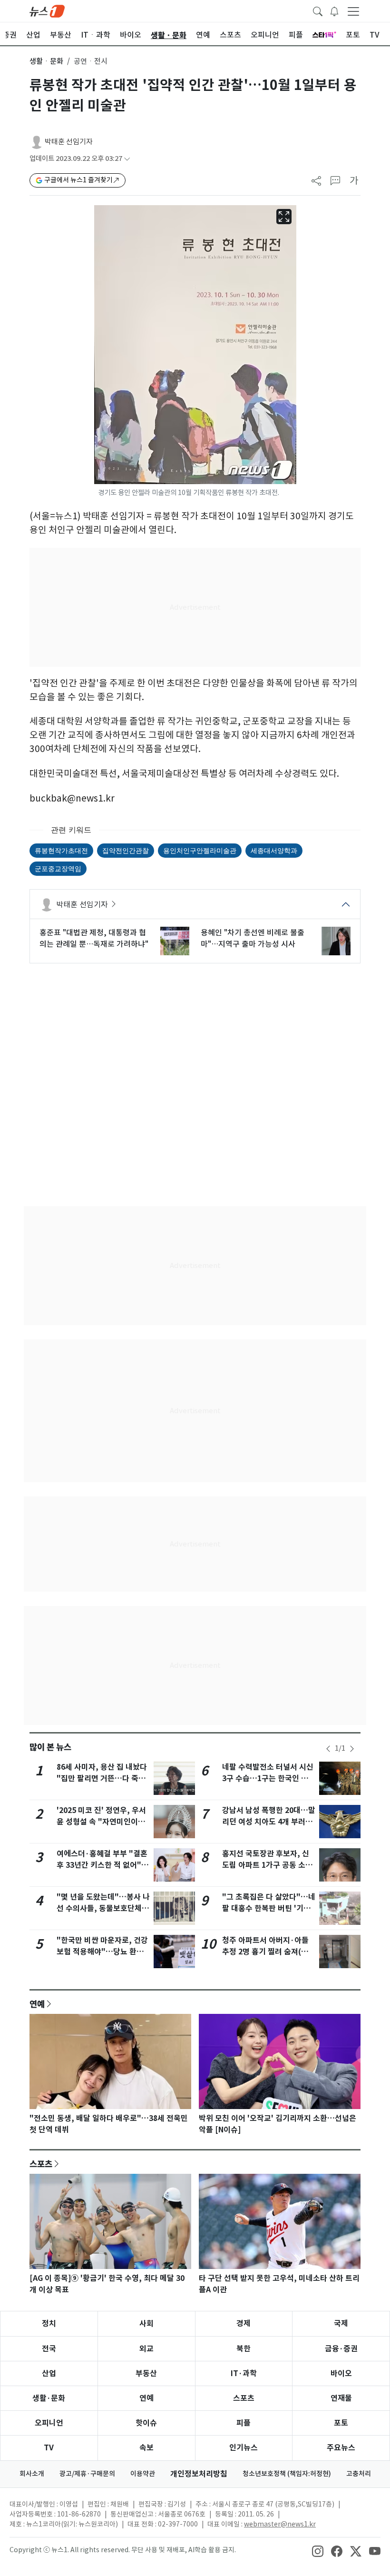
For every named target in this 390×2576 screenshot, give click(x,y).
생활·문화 (49, 2398)
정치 (49, 2323)
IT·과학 (244, 2373)
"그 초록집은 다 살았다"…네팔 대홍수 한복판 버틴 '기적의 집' (269, 1908)
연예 (37, 2004)
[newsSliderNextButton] (352, 1749)
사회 (146, 2323)
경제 (244, 2323)
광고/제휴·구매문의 (87, 2474)
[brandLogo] (47, 10)
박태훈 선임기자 (69, 142)
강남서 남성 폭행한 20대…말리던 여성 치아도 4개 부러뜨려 (269, 1822)
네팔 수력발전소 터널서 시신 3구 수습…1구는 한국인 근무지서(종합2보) (269, 1778)
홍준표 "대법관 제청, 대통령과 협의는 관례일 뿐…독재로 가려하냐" (94, 938)
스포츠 (41, 2164)
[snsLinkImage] (318, 2551)
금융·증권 (341, 2349)
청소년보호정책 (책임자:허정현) (287, 2474)
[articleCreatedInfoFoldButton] (127, 159)
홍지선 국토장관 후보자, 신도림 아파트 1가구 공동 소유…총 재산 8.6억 (266, 1865)
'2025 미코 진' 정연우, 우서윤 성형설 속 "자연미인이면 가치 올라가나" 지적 (101, 1822)
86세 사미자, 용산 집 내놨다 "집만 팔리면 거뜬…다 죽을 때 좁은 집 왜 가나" (102, 1778)
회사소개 (32, 2474)
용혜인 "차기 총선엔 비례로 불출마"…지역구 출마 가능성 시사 (253, 938)
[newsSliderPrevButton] (328, 1749)
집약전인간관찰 (126, 850)
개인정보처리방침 (199, 2474)
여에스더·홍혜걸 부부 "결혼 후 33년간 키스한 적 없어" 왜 (102, 1865)
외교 (146, 2349)
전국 (49, 2349)
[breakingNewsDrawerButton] (334, 10)
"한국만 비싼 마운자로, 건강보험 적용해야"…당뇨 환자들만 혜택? (102, 1952)
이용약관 (143, 2474)
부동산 (146, 2373)
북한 (244, 2349)
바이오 (341, 2373)
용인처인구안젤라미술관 (200, 850)
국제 (341, 2323)
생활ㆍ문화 (46, 61)
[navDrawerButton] (353, 11)
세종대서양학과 (274, 850)
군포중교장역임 (58, 868)
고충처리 (359, 2474)
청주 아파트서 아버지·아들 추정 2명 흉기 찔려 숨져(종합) (265, 1952)
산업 (49, 2373)
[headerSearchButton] (318, 10)
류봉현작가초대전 (61, 850)
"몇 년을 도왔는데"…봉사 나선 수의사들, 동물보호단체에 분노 (103, 1908)
